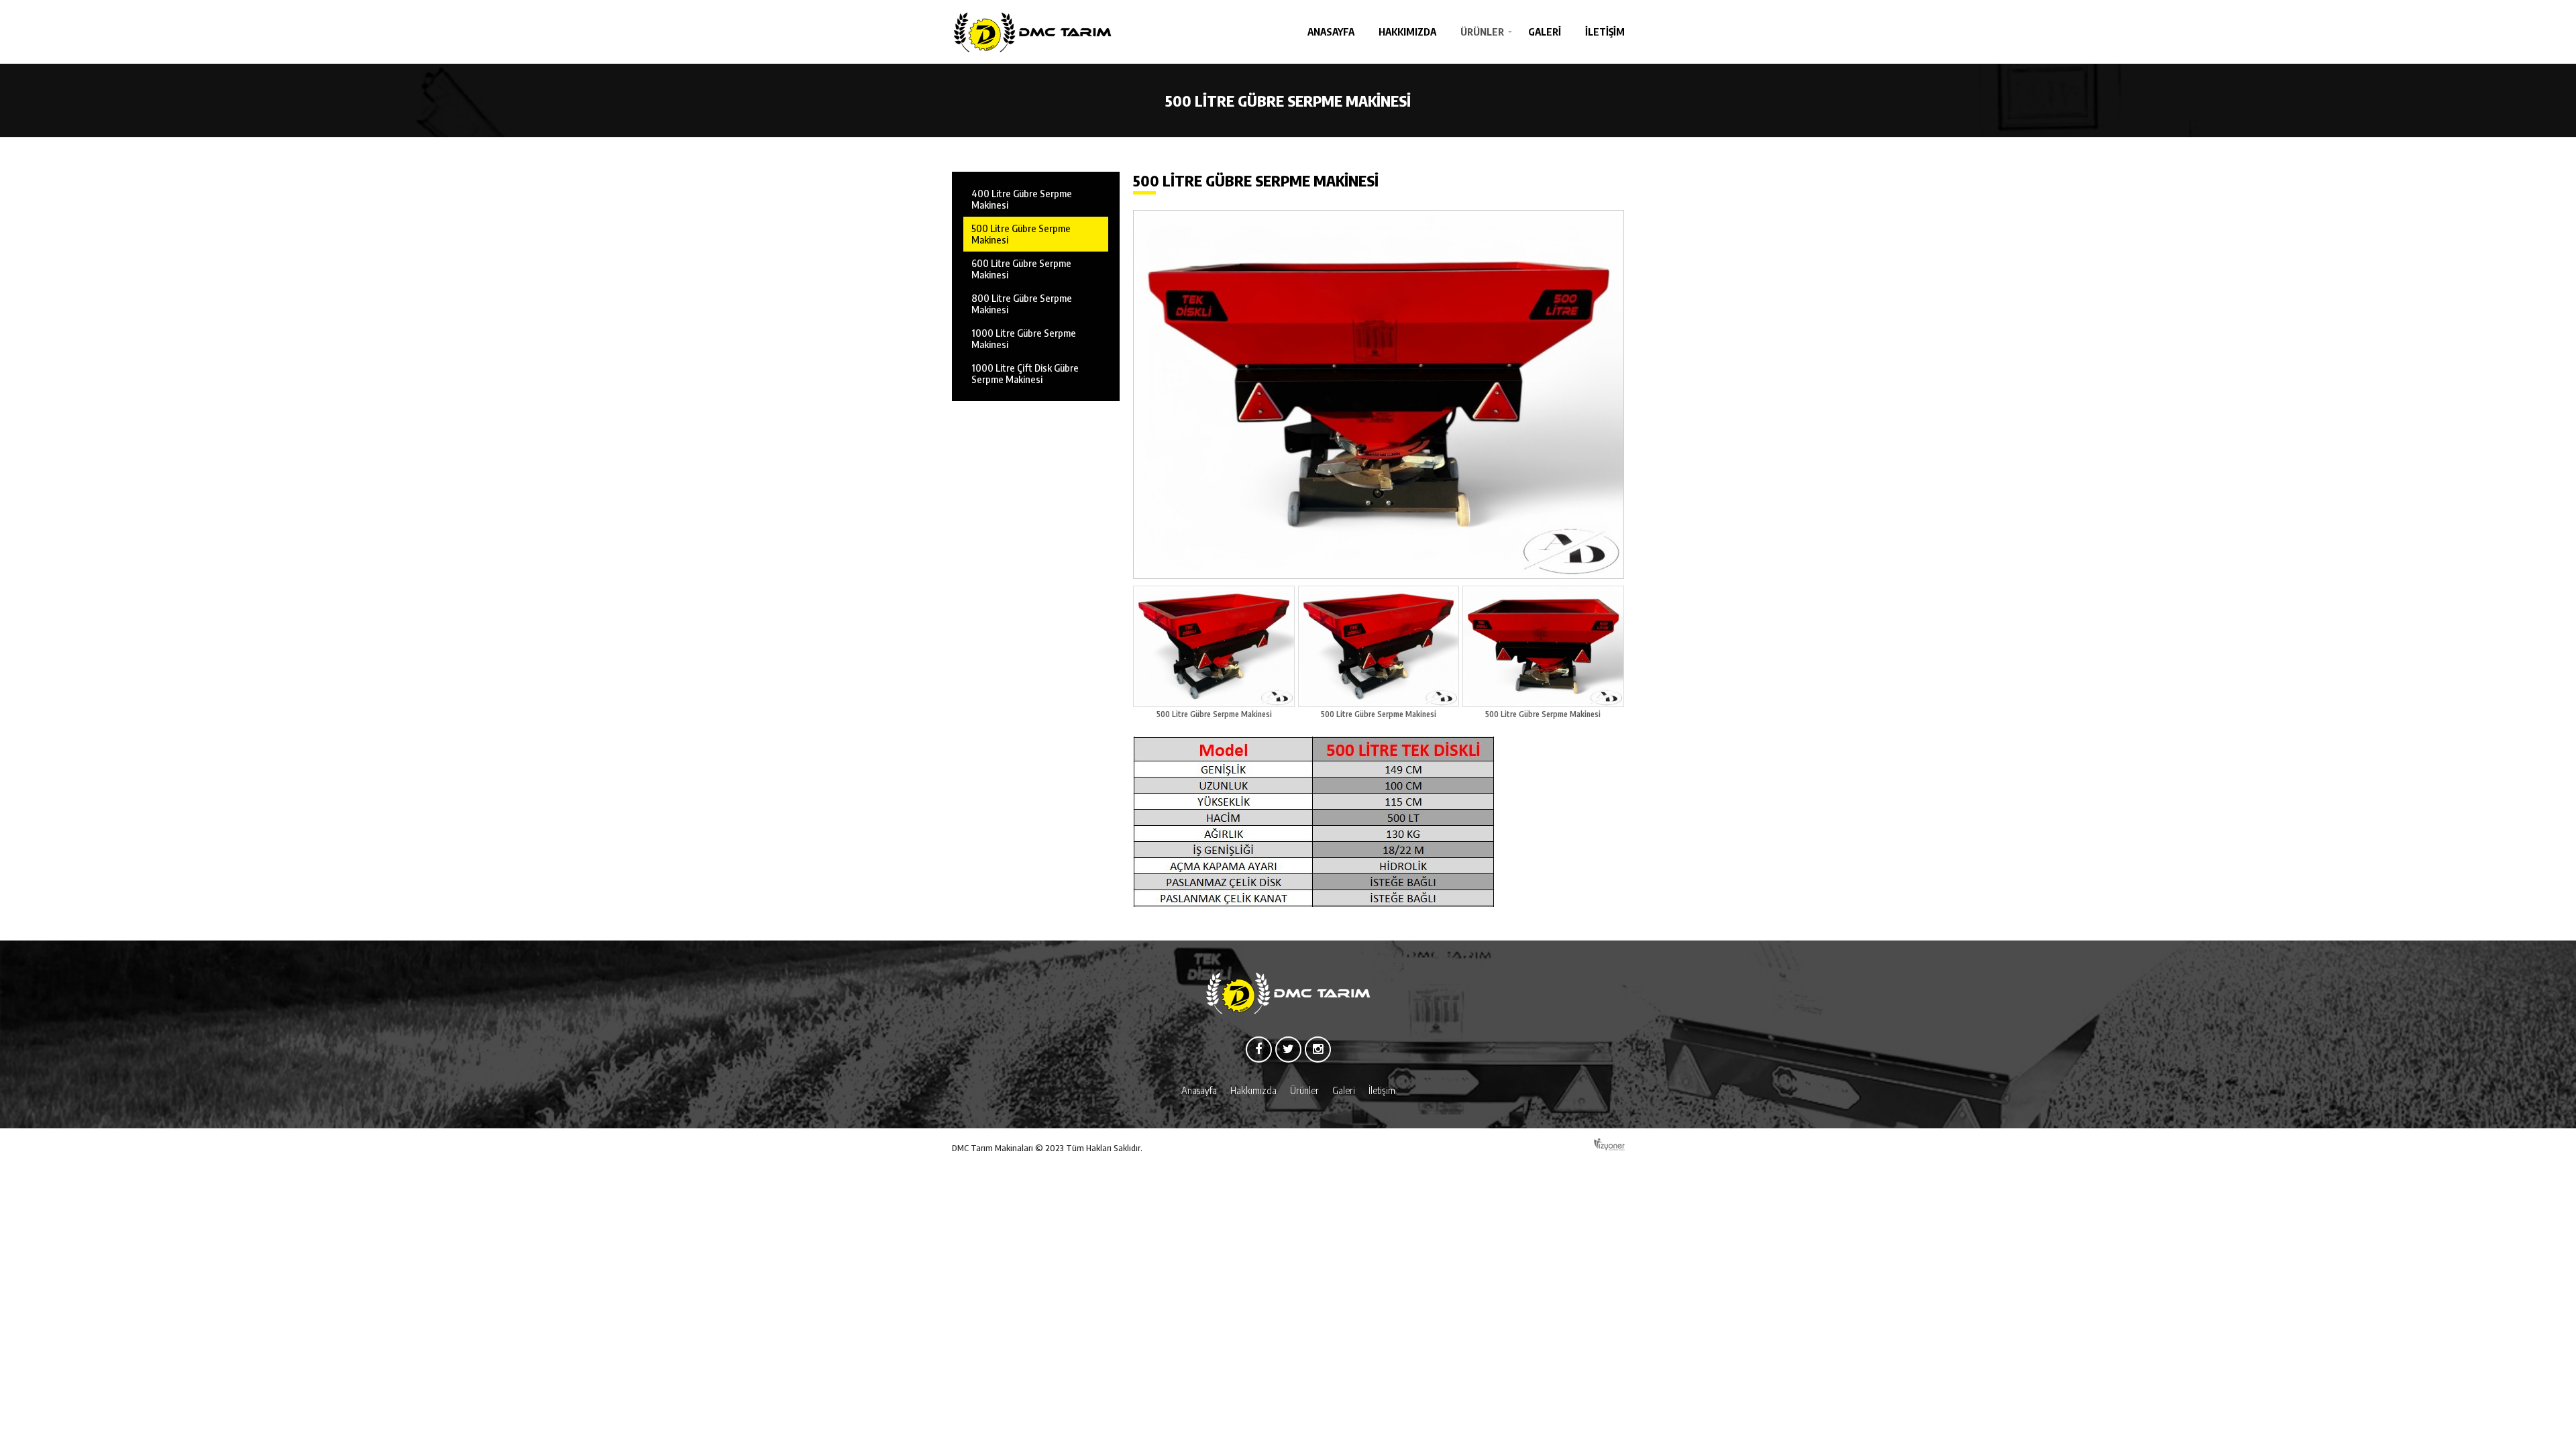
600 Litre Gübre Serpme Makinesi (1021, 269)
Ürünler (1482, 32)
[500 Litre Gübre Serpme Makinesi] (1379, 394)
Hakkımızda (1407, 32)
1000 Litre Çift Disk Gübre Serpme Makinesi (1025, 373)
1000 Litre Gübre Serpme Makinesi (1024, 338)
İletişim (1605, 32)
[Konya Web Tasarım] (1609, 1145)
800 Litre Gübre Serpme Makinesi (1022, 304)
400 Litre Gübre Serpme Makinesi (1022, 199)
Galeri (1545, 32)
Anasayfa (1331, 32)
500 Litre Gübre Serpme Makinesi (1021, 234)
